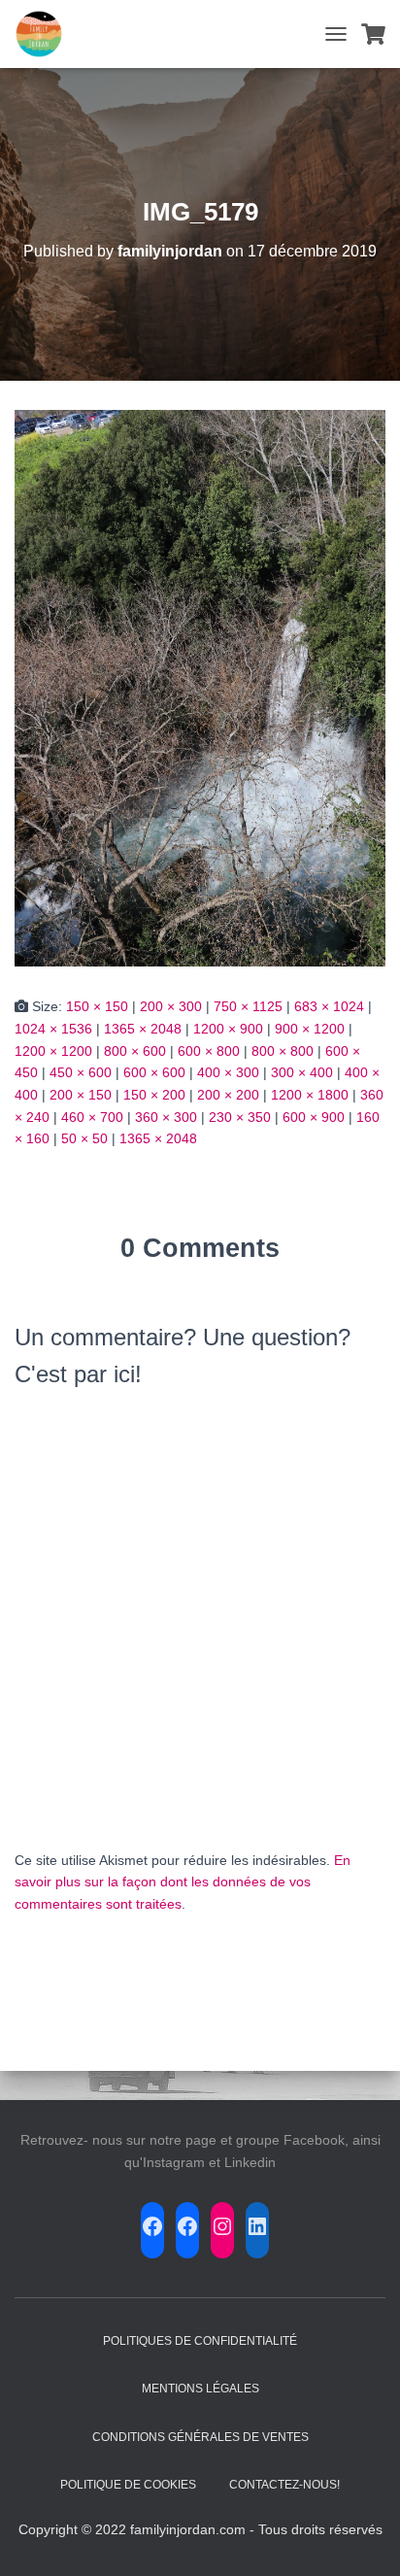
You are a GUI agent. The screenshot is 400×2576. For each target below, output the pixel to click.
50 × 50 (84, 1138)
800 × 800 (283, 1051)
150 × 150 (97, 1006)
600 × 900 (314, 1117)
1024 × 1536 (53, 1029)
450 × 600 (81, 1072)
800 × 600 (135, 1051)
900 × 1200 (310, 1029)
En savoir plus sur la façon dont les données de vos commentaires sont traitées (183, 1882)
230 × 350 (240, 1117)
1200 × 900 (228, 1029)
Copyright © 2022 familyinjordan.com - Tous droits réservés (200, 2529)
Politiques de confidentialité (200, 2341)
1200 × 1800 (310, 1095)
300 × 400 (302, 1072)
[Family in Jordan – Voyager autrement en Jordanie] (46, 34)
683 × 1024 (329, 1006)
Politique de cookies (128, 2485)
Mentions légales (200, 2389)
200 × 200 (228, 1095)
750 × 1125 (248, 1006)
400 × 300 (228, 1072)
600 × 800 (209, 1051)
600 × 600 (154, 1072)
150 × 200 (154, 1095)
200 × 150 (81, 1095)
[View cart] (373, 34)
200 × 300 (171, 1006)
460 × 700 (92, 1117)
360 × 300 (166, 1117)
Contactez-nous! (284, 2485)
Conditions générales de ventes (200, 2437)
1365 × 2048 (143, 1029)
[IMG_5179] (200, 688)
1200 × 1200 (53, 1051)
